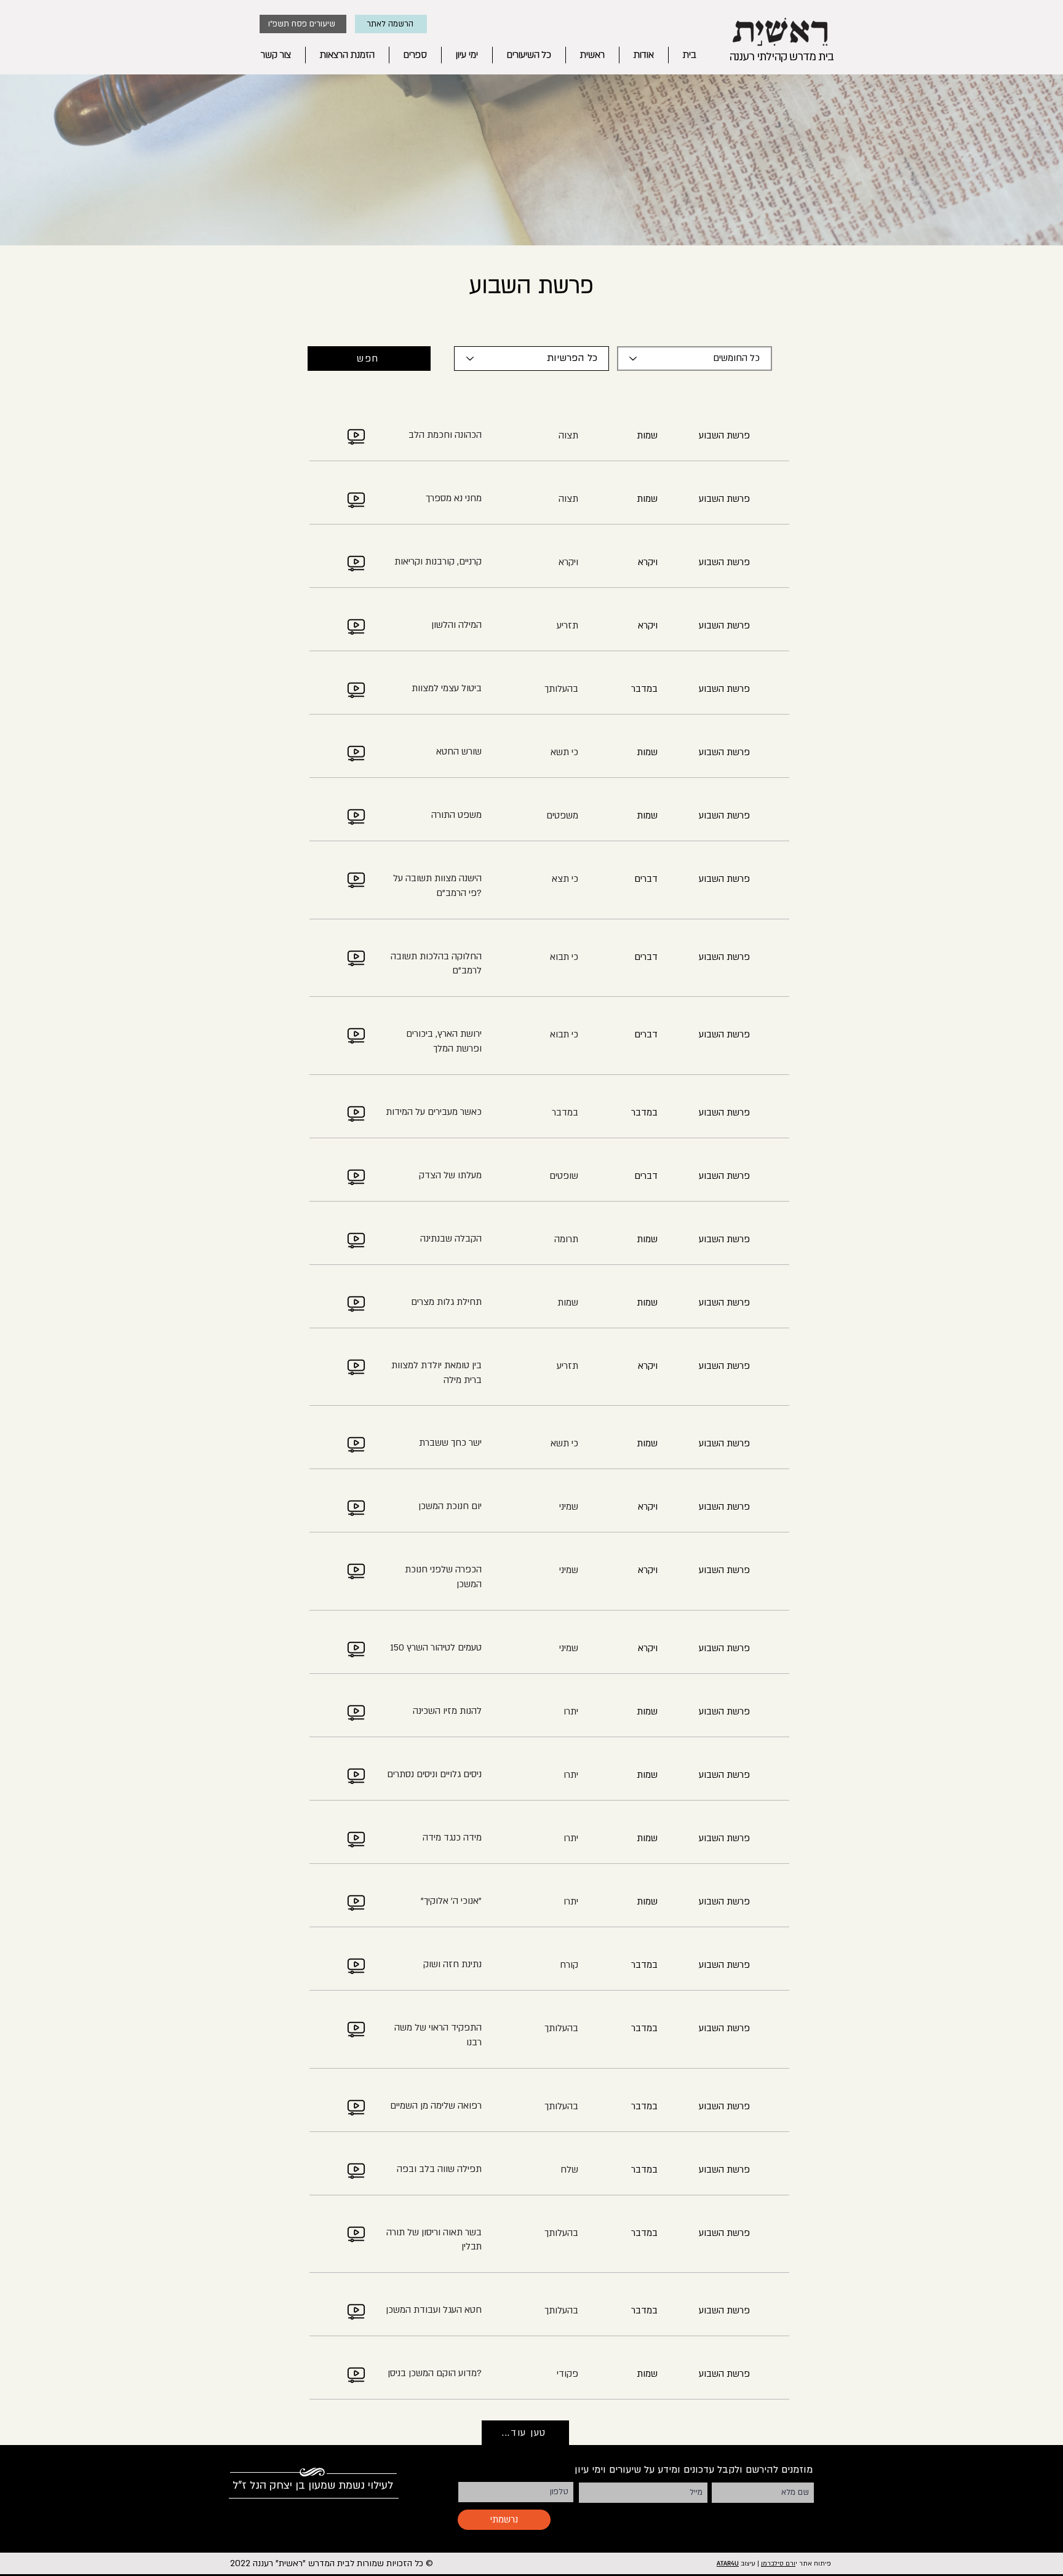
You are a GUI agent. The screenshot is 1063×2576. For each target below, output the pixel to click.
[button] (391, 24)
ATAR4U (728, 2563)
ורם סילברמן (778, 2564)
